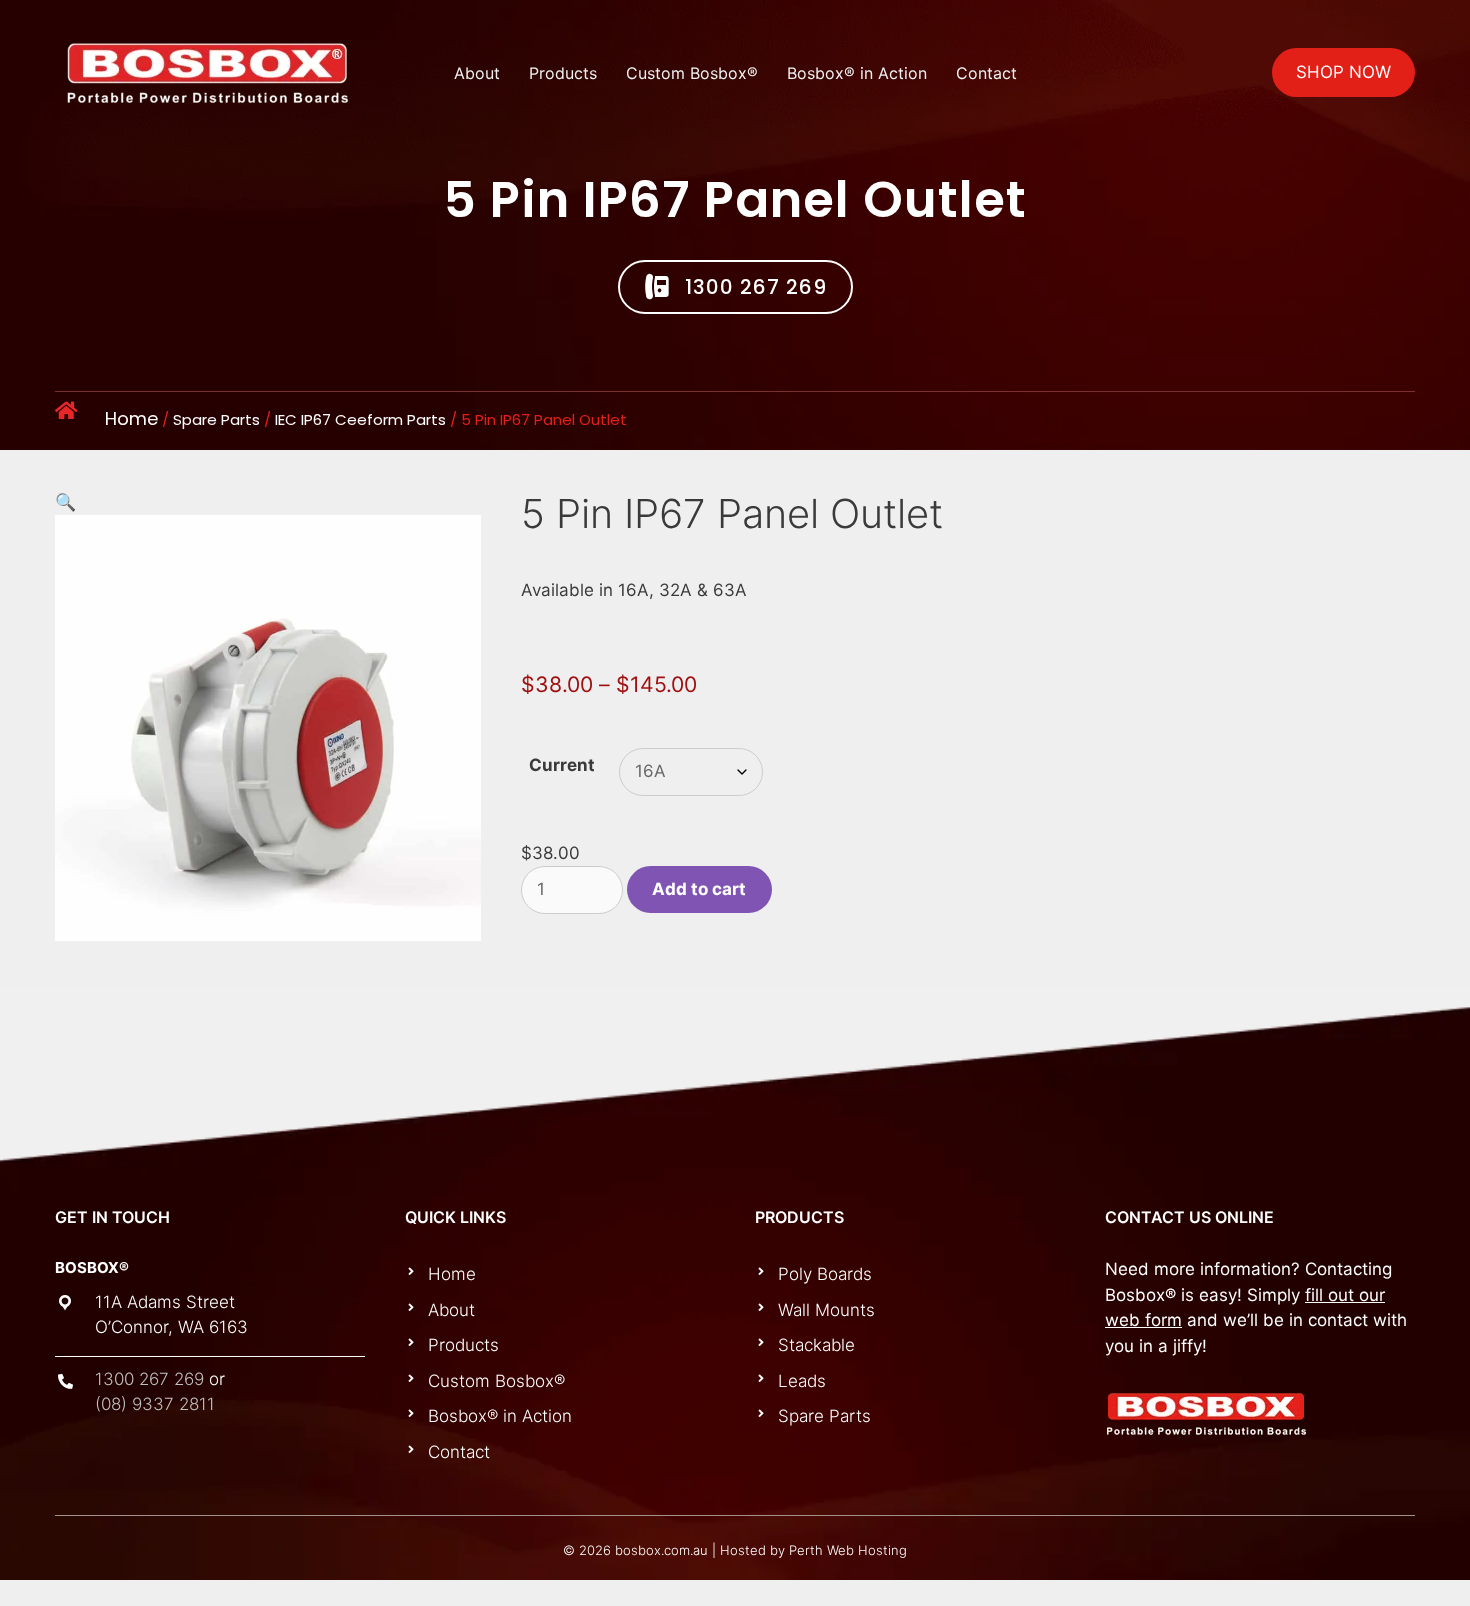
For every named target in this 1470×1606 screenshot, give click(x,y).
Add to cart (699, 889)
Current (562, 765)
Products (563, 73)
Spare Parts (216, 419)
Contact (986, 73)
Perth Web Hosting (848, 1550)
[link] (569, 1275)
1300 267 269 (149, 1379)
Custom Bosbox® (692, 73)
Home (131, 418)
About (477, 73)
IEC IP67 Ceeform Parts (360, 419)
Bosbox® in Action (857, 73)
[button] (735, 287)
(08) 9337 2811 (155, 1404)
